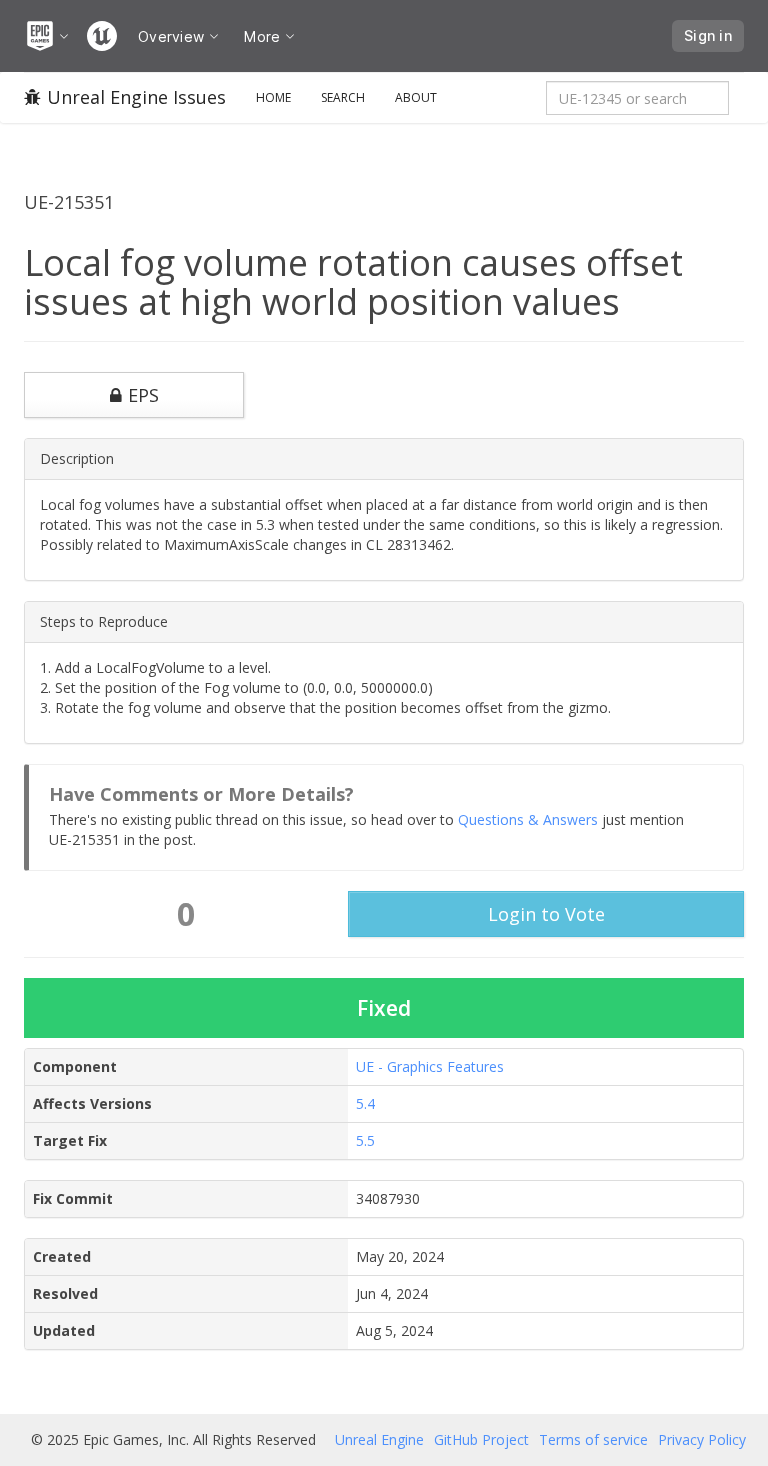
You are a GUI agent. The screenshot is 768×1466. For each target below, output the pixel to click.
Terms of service (593, 1439)
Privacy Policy (702, 1439)
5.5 (365, 1140)
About (416, 97)
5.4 (365, 1103)
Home (273, 97)
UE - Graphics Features (430, 1066)
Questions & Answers (528, 819)
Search (343, 97)
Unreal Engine (379, 1439)
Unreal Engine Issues (136, 97)
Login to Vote (546, 914)
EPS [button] (143, 395)
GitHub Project (481, 1439)
